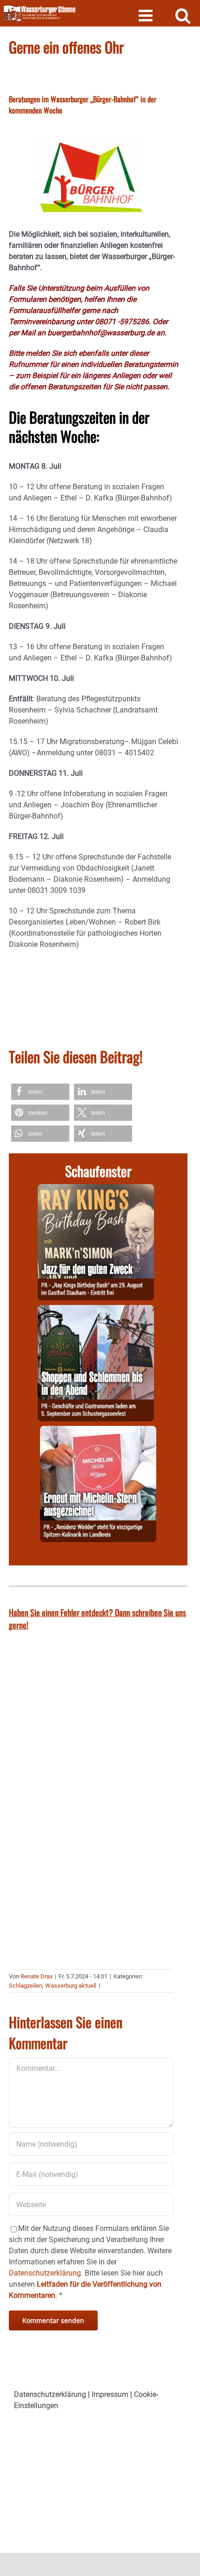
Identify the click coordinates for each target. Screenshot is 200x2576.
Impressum (110, 2394)
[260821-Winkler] (98, 1431)
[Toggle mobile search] (183, 15)
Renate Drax (37, 1976)
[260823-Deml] (96, 1310)
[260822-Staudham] (96, 1189)
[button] (40, 1092)
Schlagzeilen (26, 1986)
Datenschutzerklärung (50, 2394)
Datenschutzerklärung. (46, 2273)
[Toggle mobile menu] (147, 15)
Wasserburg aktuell (71, 1986)
